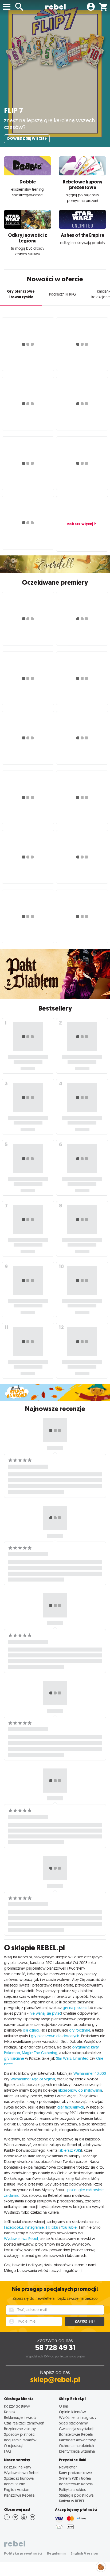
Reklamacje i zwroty (20, 2417)
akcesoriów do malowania (80, 2090)
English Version (17, 2490)
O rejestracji (14, 2446)
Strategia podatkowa (76, 2495)
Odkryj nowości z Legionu (27, 238)
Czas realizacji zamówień (24, 2423)
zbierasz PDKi (70, 2150)
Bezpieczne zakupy (20, 2429)
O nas (64, 2406)
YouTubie (69, 2227)
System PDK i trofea (75, 2478)
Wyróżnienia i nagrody (78, 2417)
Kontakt (10, 2412)
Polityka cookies (72, 2490)
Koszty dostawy (17, 2406)
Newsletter (68, 2467)
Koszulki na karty (18, 2467)
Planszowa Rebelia (19, 2495)
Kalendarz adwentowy (77, 2440)
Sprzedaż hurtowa (19, 2478)
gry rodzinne (80, 2030)
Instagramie (34, 2227)
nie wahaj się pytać (45, 2013)
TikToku (52, 2227)
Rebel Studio (15, 2484)
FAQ (7, 2451)
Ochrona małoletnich (76, 2446)
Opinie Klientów (72, 2412)
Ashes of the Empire (82, 235)
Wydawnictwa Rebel (21, 2239)
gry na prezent (75, 2008)
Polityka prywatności (23, 2553)
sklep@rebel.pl (55, 2380)
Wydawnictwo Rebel (21, 2473)
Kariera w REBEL (72, 2501)
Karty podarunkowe (75, 2473)
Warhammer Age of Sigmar (33, 2079)
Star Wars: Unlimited (72, 2058)
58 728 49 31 (55, 2348)
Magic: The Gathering (40, 2053)
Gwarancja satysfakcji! (77, 2429)
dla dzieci (31, 2030)
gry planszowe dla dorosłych (55, 2036)
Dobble (28, 182)
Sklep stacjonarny (73, 2423)
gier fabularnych (71, 2107)
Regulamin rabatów (20, 2440)
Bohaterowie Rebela (76, 2434)
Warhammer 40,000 (90, 2073)
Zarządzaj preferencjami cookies (101, 2566)
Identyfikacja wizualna (77, 2451)
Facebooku (13, 2227)
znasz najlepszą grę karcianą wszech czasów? (50, 124)
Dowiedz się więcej (26, 139)
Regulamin (56, 2553)
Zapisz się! (85, 2321)
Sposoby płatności (20, 2434)
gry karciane (14, 2058)
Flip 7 (13, 111)
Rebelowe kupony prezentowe (83, 185)
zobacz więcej (80, 524)
